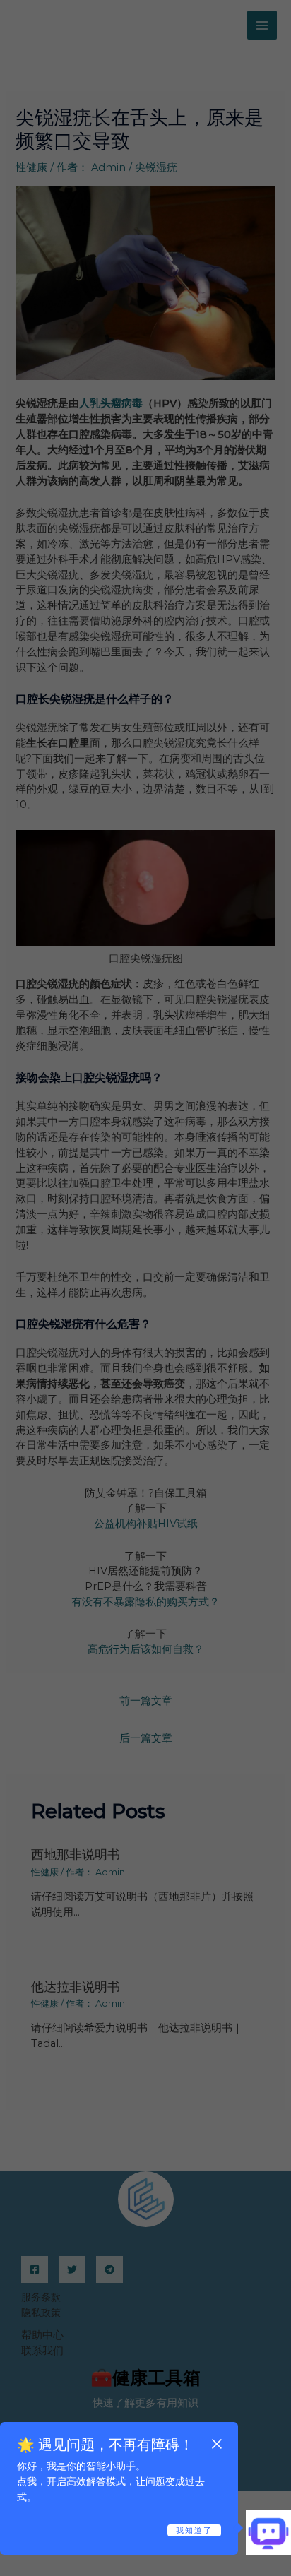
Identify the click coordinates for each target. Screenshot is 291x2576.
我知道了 (194, 2530)
